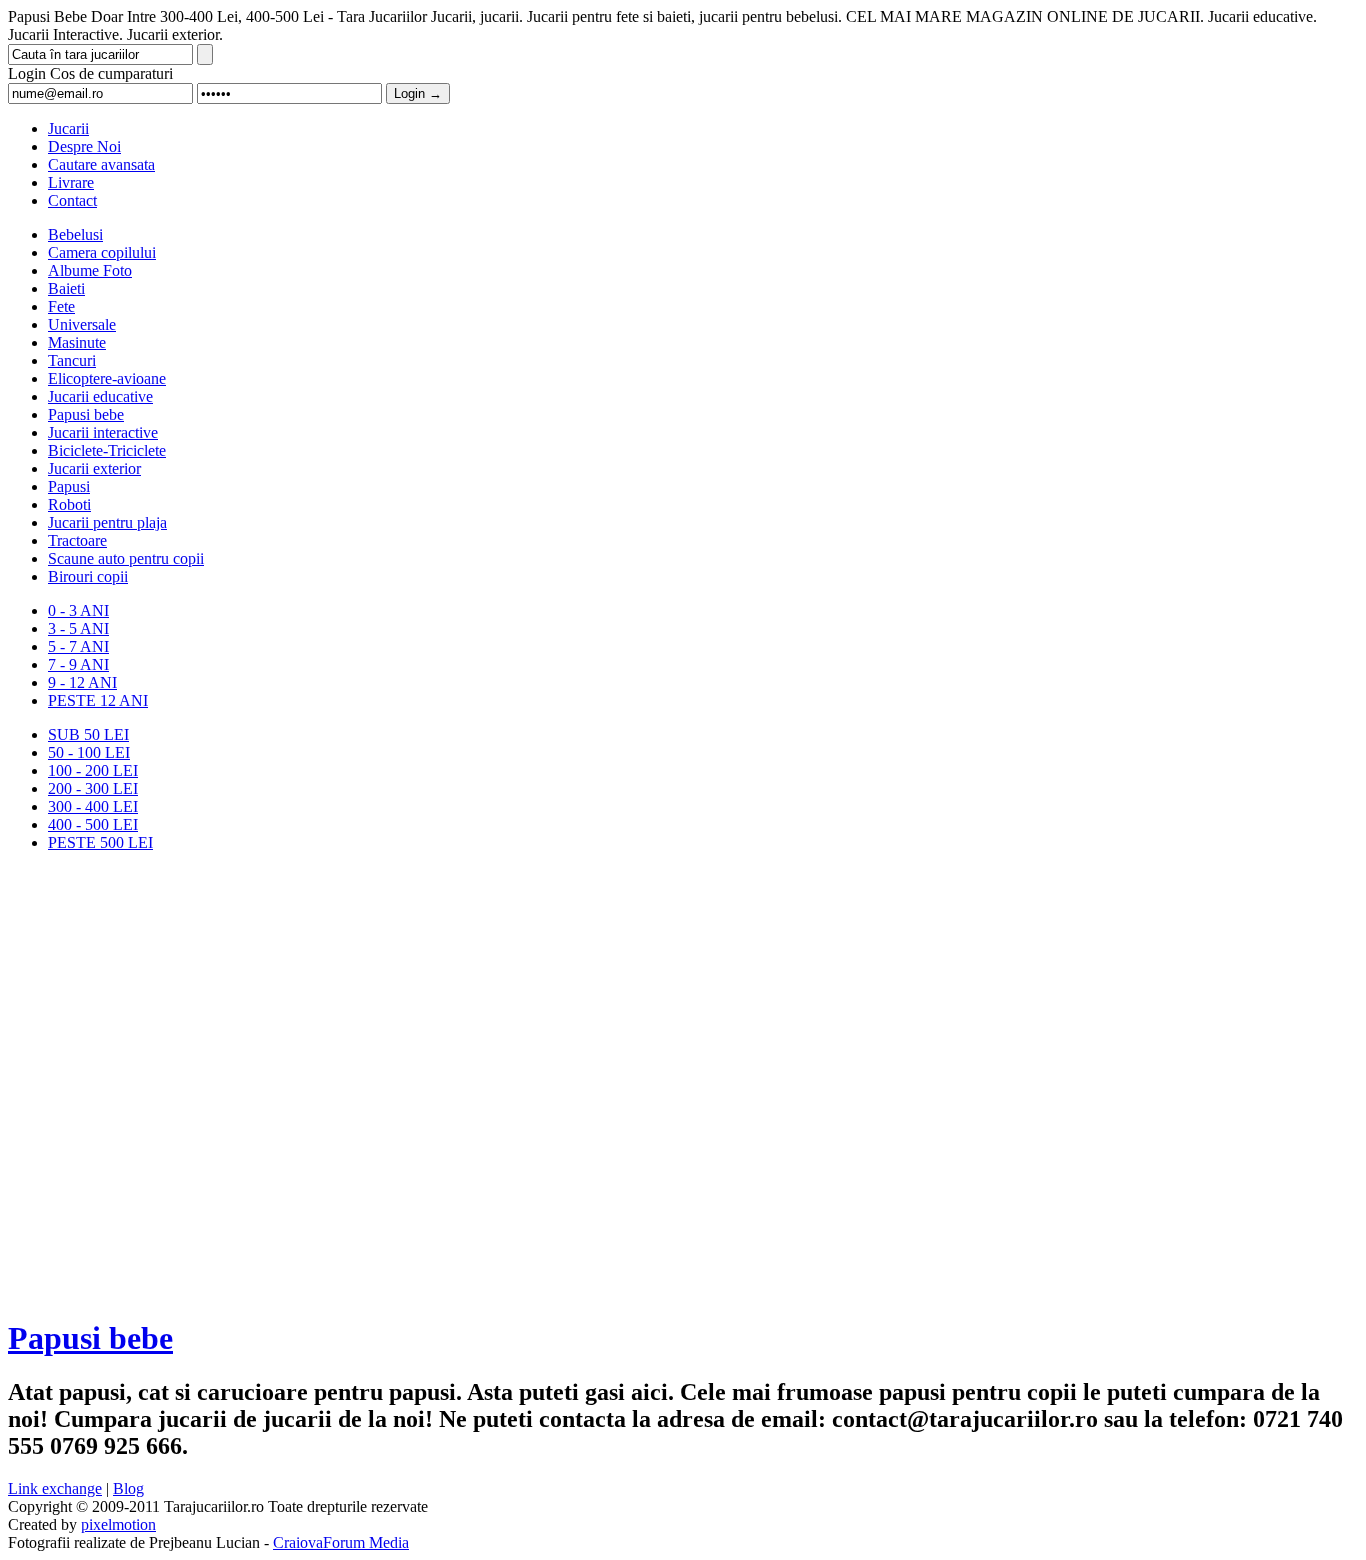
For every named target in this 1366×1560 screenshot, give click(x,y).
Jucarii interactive (103, 432)
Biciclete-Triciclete (107, 450)
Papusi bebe (86, 414)
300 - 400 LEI (93, 806)
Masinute (77, 342)
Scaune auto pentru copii (126, 558)
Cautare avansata (101, 164)
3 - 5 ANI (78, 628)
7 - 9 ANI (78, 664)
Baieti (66, 288)
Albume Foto (90, 270)
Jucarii (68, 128)
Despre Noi (84, 146)
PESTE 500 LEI (100, 842)
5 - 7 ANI (78, 646)
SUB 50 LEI (88, 734)
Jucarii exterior (94, 468)
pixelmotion (118, 1524)
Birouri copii (88, 576)
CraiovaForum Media (341, 1542)
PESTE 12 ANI (98, 700)
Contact (72, 200)
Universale (82, 324)
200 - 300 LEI (93, 788)
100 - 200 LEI (93, 770)
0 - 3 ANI (78, 610)
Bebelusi (75, 234)
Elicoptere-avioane (107, 378)
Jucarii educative (100, 396)
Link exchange (55, 1488)
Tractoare (77, 540)
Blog (128, 1488)
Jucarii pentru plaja (107, 522)
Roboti (69, 504)
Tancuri (72, 360)
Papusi (69, 486)
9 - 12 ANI (82, 682)
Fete (61, 306)
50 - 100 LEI (89, 752)
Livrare (71, 182)
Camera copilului (102, 252)
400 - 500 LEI (93, 824)
